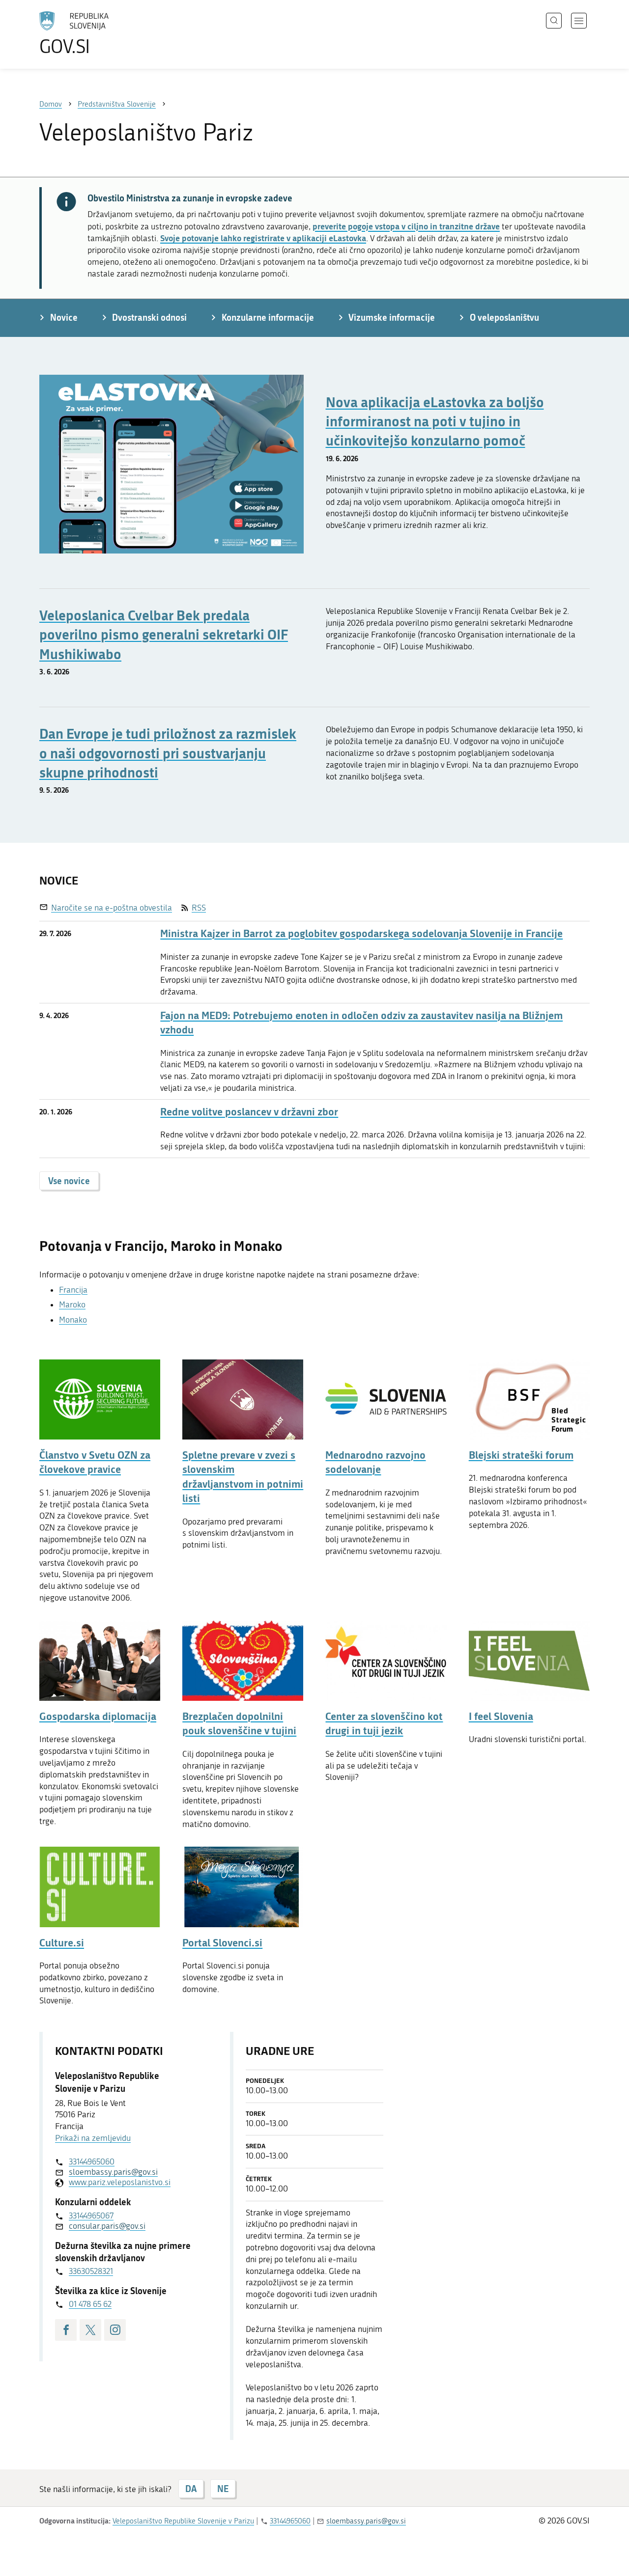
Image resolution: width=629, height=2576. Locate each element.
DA (191, 2489)
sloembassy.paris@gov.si (113, 2172)
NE (223, 2489)
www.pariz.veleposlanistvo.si (120, 2182)
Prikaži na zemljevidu (93, 2138)
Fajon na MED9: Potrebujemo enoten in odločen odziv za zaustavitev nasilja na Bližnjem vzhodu (361, 1023)
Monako (73, 1320)
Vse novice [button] (69, 1181)
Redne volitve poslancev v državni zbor (249, 1112)
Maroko (72, 1304)
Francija (73, 1290)
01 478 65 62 (90, 2304)
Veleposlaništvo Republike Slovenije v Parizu (183, 2521)
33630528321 (91, 2271)
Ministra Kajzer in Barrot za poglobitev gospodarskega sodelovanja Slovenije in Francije (361, 933)
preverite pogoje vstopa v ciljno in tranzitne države (406, 226)
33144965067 (91, 2216)
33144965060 (92, 2161)
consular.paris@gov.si (107, 2226)
